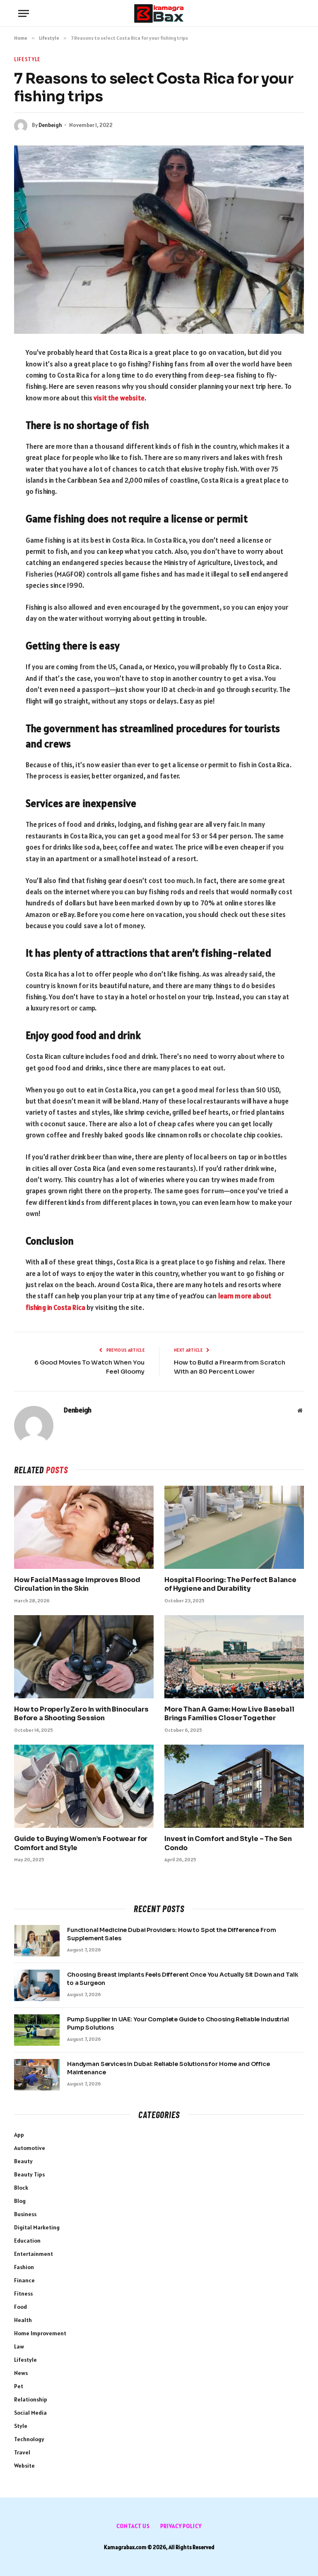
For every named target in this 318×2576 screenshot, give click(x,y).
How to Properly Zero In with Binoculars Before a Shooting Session (81, 1714)
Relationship (31, 2399)
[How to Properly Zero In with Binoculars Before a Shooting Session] (84, 1657)
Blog (20, 2201)
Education (27, 2241)
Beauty (23, 2161)
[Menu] (24, 13)
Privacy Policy (181, 2526)
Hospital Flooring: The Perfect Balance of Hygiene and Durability (230, 1584)
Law (19, 2346)
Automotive (30, 2148)
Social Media (30, 2413)
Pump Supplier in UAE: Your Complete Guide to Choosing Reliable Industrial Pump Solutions (178, 2023)
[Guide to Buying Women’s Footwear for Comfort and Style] (84, 1786)
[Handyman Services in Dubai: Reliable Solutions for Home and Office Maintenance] (37, 2075)
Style (21, 2426)
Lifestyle (27, 59)
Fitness (23, 2294)
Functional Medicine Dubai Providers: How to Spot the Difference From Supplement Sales (171, 1934)
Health (23, 2320)
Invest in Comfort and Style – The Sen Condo (228, 1843)
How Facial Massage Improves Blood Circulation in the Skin (77, 1584)
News (21, 2373)
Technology (29, 2439)
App (19, 2135)
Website (24, 2466)
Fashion (24, 2267)
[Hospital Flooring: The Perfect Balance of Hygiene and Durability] (234, 1527)
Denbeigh (50, 125)
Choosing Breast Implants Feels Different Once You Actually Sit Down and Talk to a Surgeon (183, 1979)
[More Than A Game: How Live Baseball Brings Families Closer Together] (234, 1657)
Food (20, 2307)
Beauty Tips (29, 2174)
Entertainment (34, 2254)
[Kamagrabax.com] (159, 13)
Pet (19, 2386)
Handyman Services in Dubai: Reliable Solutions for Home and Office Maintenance (169, 2068)
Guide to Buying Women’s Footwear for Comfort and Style (81, 1843)
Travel (22, 2452)
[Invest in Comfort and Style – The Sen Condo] (234, 1786)
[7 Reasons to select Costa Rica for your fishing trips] (159, 239)
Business (25, 2214)
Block (21, 2188)
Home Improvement (40, 2333)
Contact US (133, 2526)
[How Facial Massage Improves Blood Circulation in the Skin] (84, 1527)
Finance (24, 2280)
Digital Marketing (37, 2227)
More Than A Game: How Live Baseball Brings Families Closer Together (229, 1714)
